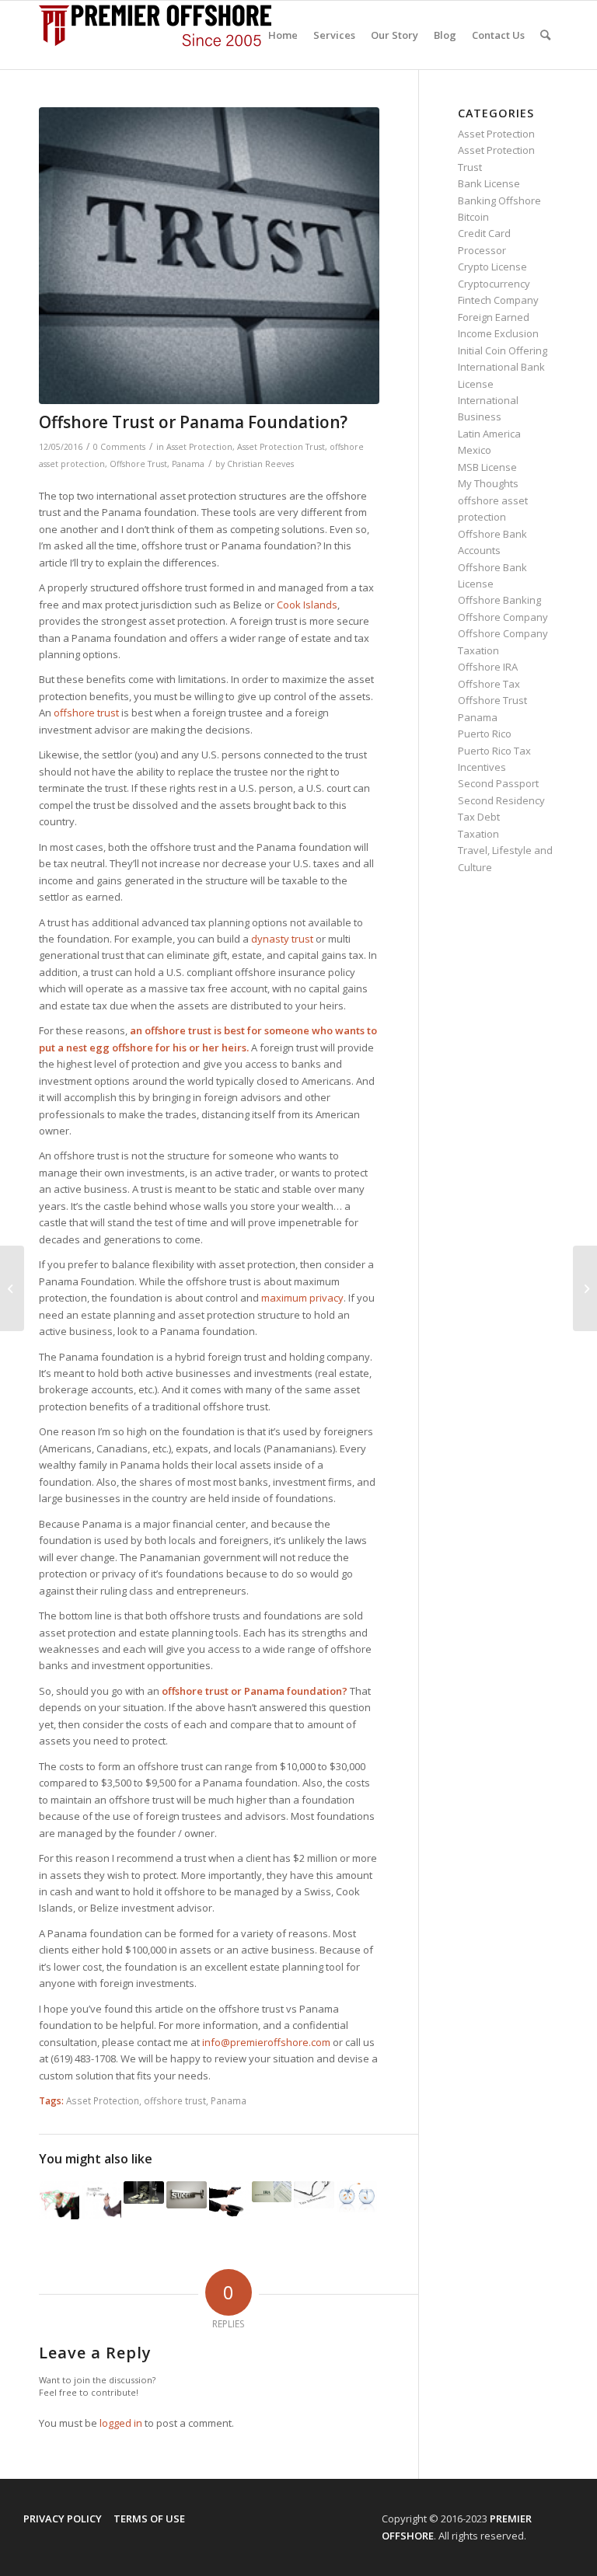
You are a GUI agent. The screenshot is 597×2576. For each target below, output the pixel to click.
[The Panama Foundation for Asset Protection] (357, 2197)
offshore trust (175, 2100)
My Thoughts (488, 483)
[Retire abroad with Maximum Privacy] (314, 2194)
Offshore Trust (138, 464)
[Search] (545, 35)
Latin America (489, 434)
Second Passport (498, 783)
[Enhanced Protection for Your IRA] (272, 2192)
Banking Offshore (499, 200)
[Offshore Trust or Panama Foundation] (209, 256)
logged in (121, 2423)
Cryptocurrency (494, 284)
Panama (188, 464)
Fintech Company (498, 300)
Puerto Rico (485, 734)
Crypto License (492, 267)
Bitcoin (473, 217)
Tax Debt (479, 817)
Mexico (475, 450)
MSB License (487, 467)
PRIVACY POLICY (63, 2518)
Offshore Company (503, 617)
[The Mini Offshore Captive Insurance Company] (102, 2200)
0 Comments (119, 447)
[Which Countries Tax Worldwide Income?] (585, 1288)
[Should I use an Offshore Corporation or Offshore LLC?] (187, 2194)
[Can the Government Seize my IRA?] (229, 2201)
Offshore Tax (489, 684)
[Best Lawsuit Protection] (12, 1288)
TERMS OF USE (149, 2518)
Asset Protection (199, 447)
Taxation (478, 834)
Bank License (489, 183)
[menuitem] (283, 35)
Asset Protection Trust (281, 447)
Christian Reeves (260, 464)
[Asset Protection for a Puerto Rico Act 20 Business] (144, 2193)
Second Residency (501, 800)
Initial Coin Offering (503, 350)
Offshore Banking (499, 600)
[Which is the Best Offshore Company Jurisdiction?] (59, 2200)
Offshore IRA (488, 667)
